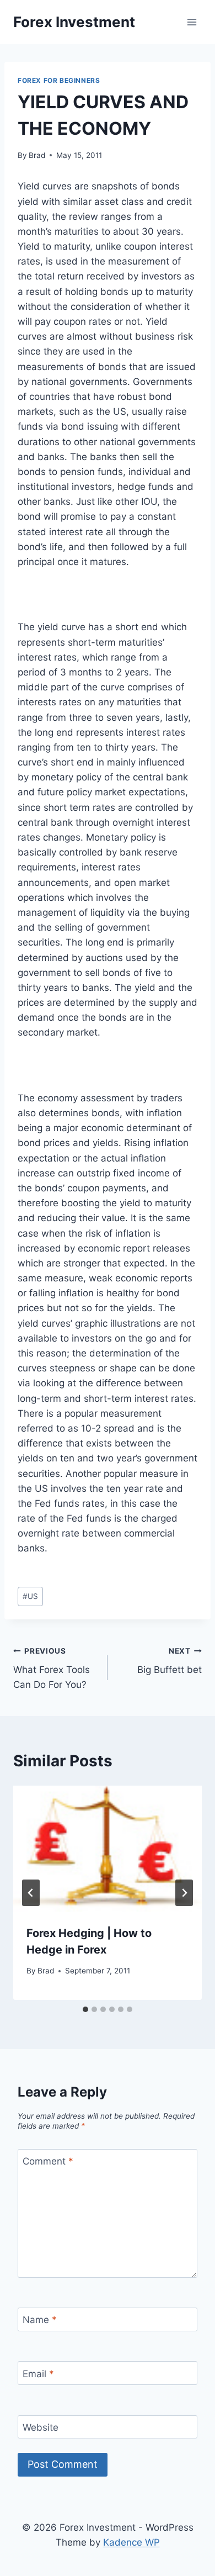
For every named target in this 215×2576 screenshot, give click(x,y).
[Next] (184, 1893)
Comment (48, 2161)
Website (41, 2427)
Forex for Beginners (59, 80)
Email (38, 2374)
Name (40, 2320)
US (30, 1596)
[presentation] (108, 1849)
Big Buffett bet (170, 1661)
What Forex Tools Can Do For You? (52, 1669)
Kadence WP (131, 2542)
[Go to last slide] (31, 1893)
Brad (37, 155)
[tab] (85, 2009)
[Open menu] (192, 22)
